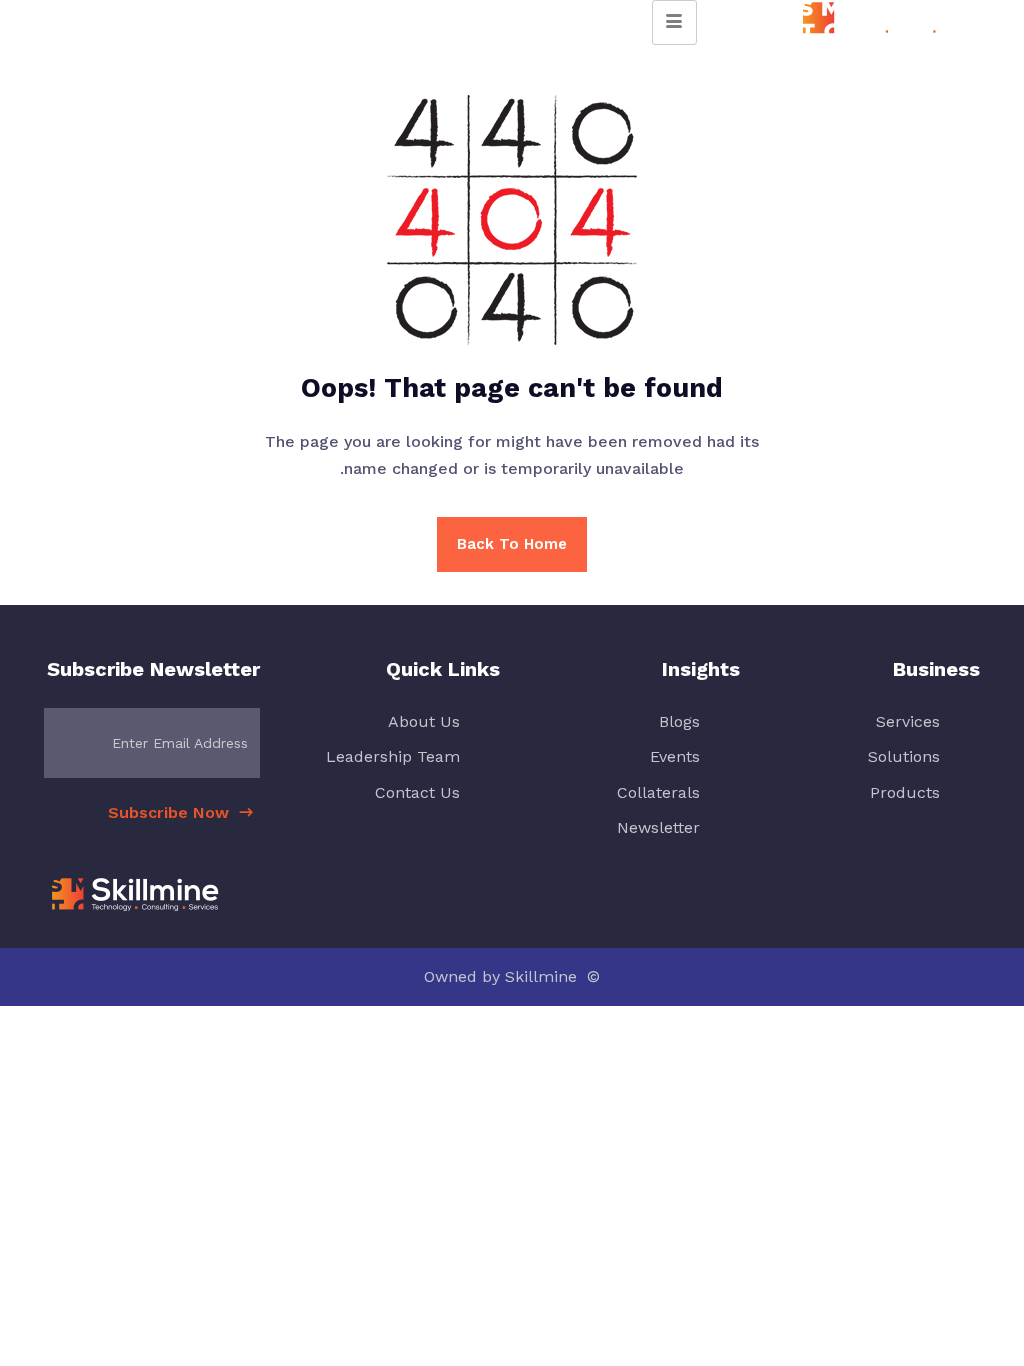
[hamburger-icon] (674, 22)
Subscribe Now (171, 812)
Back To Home (512, 544)
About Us (424, 721)
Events (675, 756)
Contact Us (417, 792)
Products (905, 792)
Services (908, 721)
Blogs (679, 721)
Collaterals (658, 792)
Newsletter (658, 827)
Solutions (904, 756)
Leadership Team (393, 756)
